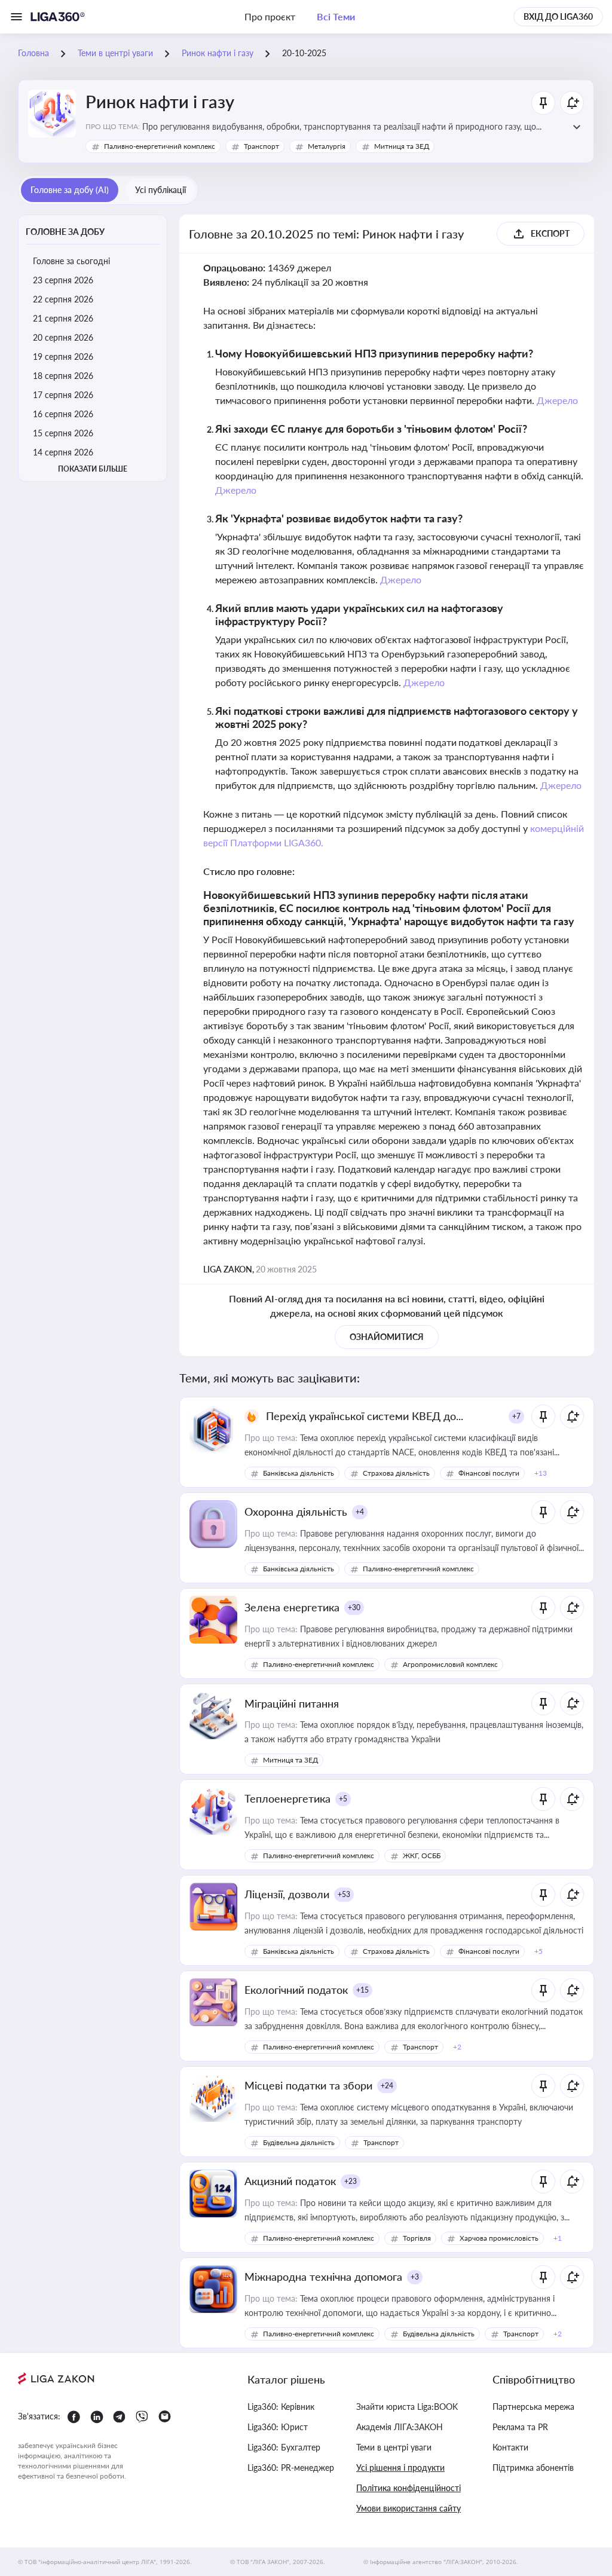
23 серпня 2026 (63, 280)
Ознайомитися (387, 1337)
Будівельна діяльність (299, 2142)
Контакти (510, 2447)
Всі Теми (336, 16)
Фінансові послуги (489, 1473)
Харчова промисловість (499, 2238)
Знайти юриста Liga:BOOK (407, 2407)
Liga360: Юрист (278, 2427)
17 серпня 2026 (63, 395)
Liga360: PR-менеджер (291, 2468)
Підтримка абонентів (533, 2468)
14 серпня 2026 (63, 452)
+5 (343, 1799)
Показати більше (93, 469)
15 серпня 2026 (63, 433)
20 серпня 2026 (63, 337)
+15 (362, 1990)
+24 (387, 2086)
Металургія (327, 146)
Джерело (557, 400)
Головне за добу (65, 232)
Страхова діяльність (396, 1473)
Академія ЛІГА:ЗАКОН (400, 2427)
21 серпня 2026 (63, 318)
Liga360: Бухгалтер (284, 2447)
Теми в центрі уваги (394, 2447)
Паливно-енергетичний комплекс (160, 146)
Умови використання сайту (408, 2508)
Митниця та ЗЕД (402, 146)
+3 (415, 2277)
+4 (360, 1512)
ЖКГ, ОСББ (422, 1855)
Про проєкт (270, 16)
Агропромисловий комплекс (450, 1664)
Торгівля (417, 2238)
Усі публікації (160, 190)
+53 (344, 1894)
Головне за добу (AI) (70, 190)
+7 (516, 1416)
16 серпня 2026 (63, 414)
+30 (354, 1607)
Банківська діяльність (299, 1473)
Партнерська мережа (533, 2407)
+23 (351, 2181)
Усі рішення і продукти (400, 2468)
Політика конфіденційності (408, 2488)
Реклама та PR (520, 2427)
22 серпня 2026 (63, 299)
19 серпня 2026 (63, 357)
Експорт (550, 233)
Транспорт (261, 146)
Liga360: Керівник (281, 2407)
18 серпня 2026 (63, 376)
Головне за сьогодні (71, 261)
